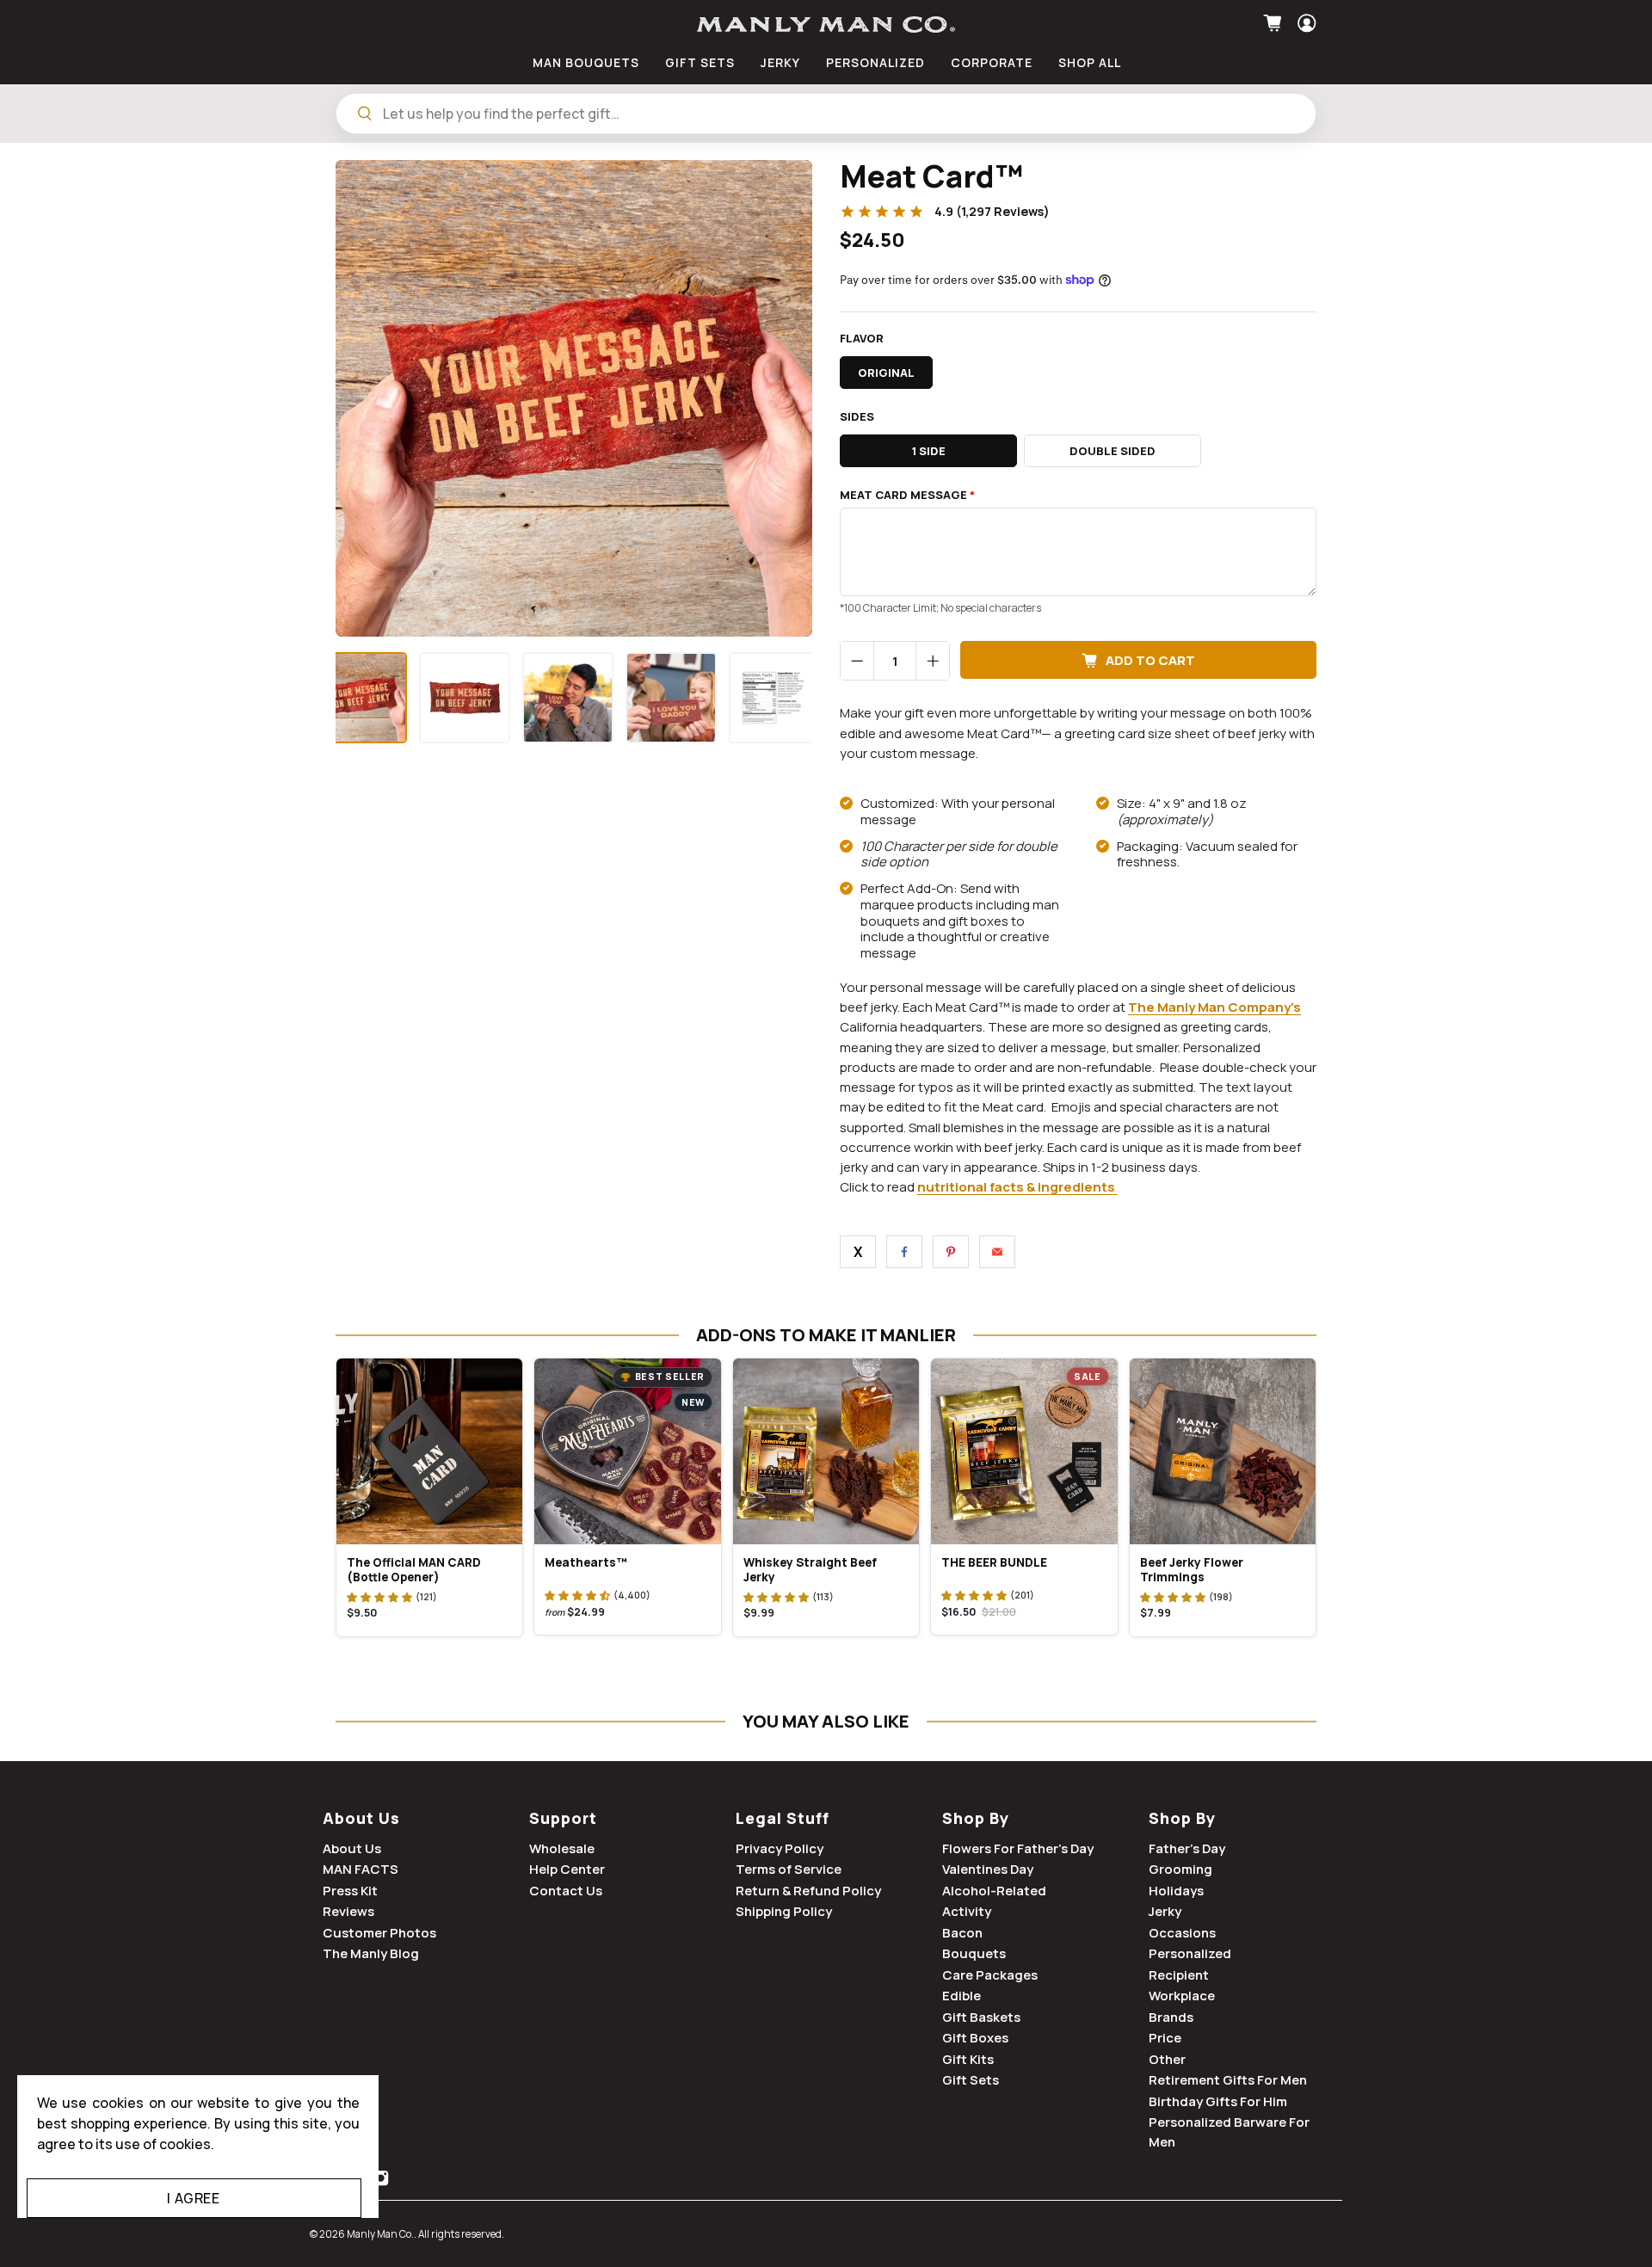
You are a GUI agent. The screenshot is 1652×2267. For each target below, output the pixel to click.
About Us (361, 1818)
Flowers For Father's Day (1018, 1848)
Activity (967, 1911)
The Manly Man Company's (1214, 1007)
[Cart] (1275, 23)
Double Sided (1113, 451)
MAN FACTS (361, 1869)
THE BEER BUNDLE (994, 1562)
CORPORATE (992, 62)
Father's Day (1187, 1848)
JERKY (780, 62)
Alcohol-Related (994, 1891)
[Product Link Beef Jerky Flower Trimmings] (1223, 1451)
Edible (962, 1996)
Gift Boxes (975, 2038)
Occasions (1182, 1933)
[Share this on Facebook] (904, 1252)
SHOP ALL (1090, 62)
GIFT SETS (700, 62)
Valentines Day (988, 1869)
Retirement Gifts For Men (1228, 2080)
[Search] (365, 114)
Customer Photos (379, 1933)
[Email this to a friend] (997, 1252)
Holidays (1176, 1891)
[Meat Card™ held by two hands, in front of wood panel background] (574, 398)
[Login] (1305, 23)
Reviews (348, 1911)
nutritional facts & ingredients (1016, 1187)
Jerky (1165, 1911)
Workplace (1182, 1996)
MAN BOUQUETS (586, 62)
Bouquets (974, 1953)
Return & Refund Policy (808, 1891)
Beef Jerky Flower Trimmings (1192, 1570)
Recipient (1179, 1975)
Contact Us (566, 1891)
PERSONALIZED (875, 62)
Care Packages (990, 1975)
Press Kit (350, 1891)
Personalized (1190, 1953)
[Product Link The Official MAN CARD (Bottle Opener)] (429, 1451)
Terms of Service (789, 1869)
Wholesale (562, 1848)
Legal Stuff (783, 1818)
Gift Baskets (981, 2017)
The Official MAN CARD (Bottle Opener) (414, 1570)
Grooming (1180, 1869)
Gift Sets (971, 2080)
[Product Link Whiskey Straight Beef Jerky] (826, 1451)
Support (563, 1818)
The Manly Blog (371, 1953)
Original (886, 373)
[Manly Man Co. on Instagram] (381, 2182)
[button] (379, 1597)
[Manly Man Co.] (826, 25)
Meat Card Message (907, 495)
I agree (193, 2198)
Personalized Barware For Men (1229, 2132)
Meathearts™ (586, 1562)
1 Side (929, 451)
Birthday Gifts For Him (1218, 2101)
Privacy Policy (780, 1848)
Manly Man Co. (380, 2234)
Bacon (962, 1933)
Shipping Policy (784, 1911)
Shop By (976, 1818)
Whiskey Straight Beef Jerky (810, 1570)
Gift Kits (968, 2059)
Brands (1171, 2017)
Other (1167, 2059)
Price (1165, 2038)
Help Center (567, 1869)
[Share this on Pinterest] (951, 1252)
